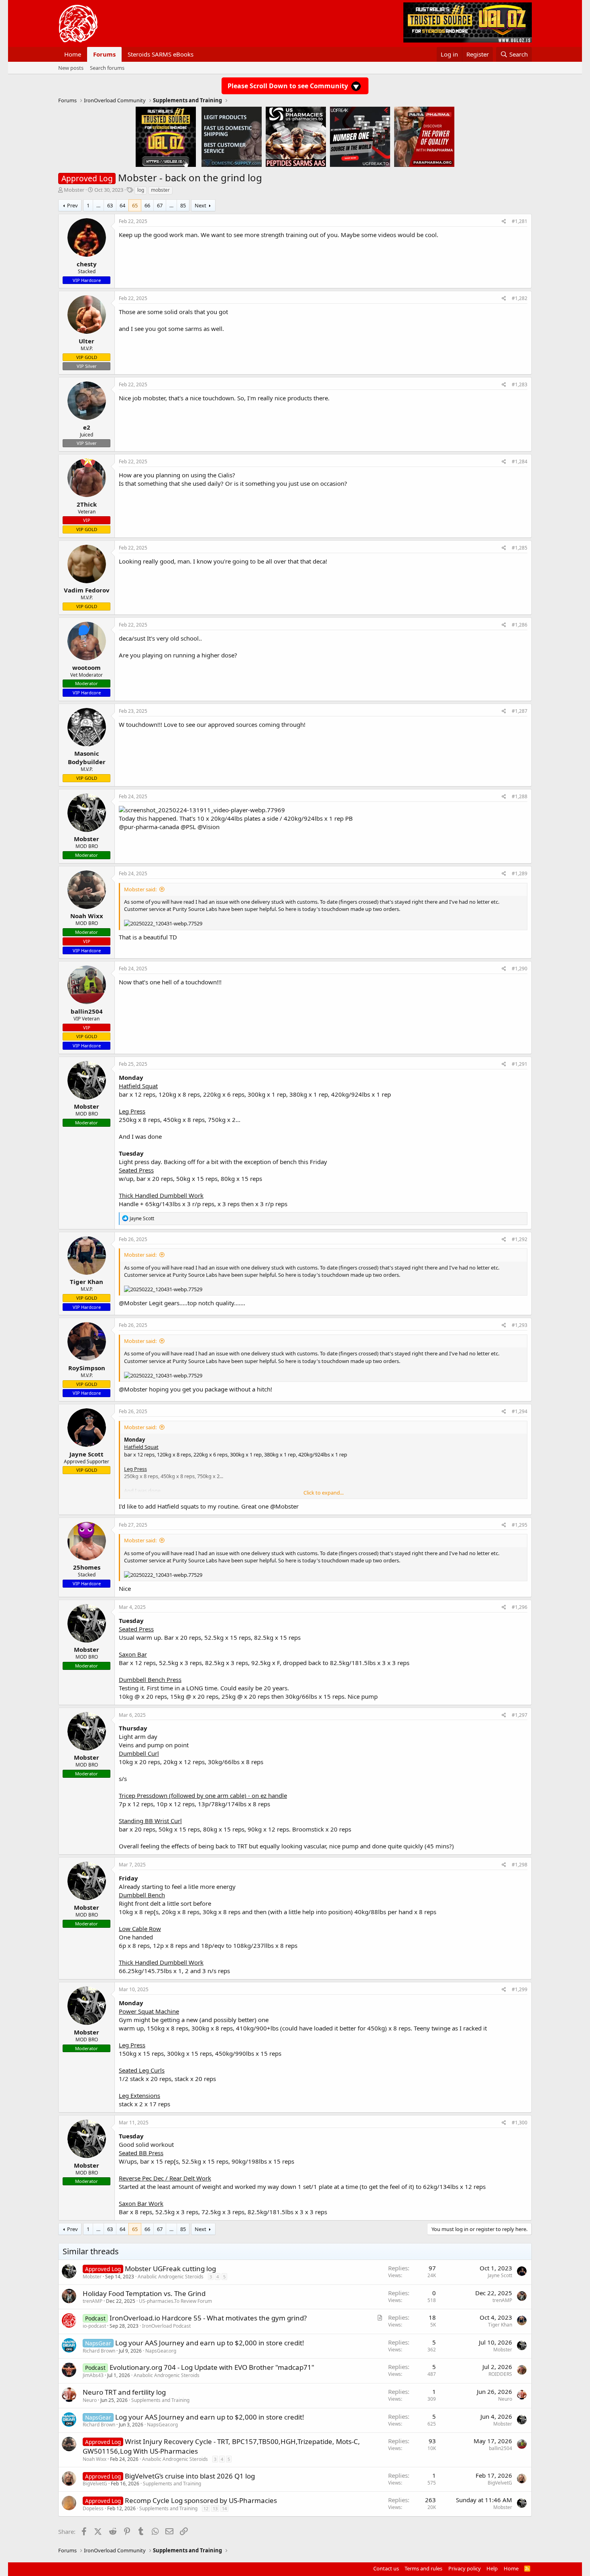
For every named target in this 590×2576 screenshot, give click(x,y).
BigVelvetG (95, 2484)
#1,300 (520, 2123)
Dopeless (93, 2508)
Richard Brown (99, 2351)
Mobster (74, 190)
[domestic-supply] (232, 136)
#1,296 (520, 1607)
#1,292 (520, 1239)
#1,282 (520, 298)
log (141, 190)
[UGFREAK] (360, 136)
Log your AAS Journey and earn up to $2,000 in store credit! (210, 2343)
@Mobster (133, 1303)
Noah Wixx (95, 2459)
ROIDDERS (500, 2374)
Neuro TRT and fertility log (124, 2392)
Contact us (386, 2568)
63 (110, 205)
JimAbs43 (93, 2375)
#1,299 (520, 1989)
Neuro (90, 2400)
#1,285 (520, 548)
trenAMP (93, 2301)
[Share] (504, 222)
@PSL (188, 827)
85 (183, 205)
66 (147, 205)
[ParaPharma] (424, 136)
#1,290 (520, 969)
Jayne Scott (500, 2275)
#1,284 (520, 461)
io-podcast (94, 2326)
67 (160, 205)
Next (200, 205)
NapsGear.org (161, 2351)
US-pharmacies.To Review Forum (175, 2301)
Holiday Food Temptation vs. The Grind (144, 2293)
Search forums (107, 68)
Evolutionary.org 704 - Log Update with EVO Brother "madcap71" (212, 2367)
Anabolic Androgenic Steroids (171, 2277)
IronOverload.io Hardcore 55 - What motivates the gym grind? (208, 2318)
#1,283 (520, 384)
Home (73, 54)
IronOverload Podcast (166, 2326)
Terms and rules (423, 2568)
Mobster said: (140, 889)
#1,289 (520, 873)
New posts (71, 68)
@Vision (209, 827)
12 (206, 2508)
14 (224, 2508)
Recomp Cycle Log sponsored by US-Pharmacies (201, 2500)
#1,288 (520, 796)
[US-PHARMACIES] (296, 136)
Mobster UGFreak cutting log (170, 2269)
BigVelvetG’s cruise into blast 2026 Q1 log (190, 2476)
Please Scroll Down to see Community (289, 86)
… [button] (98, 205)
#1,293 (520, 1325)
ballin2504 (500, 2448)
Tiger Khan (500, 2325)
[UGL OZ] (166, 136)
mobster (160, 190)
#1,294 (520, 1411)
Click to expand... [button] (323, 1493)
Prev (72, 205)
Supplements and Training (160, 2400)
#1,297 (520, 1715)
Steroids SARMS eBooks (161, 54)
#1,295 (520, 1525)
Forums (104, 54)
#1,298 (520, 1865)
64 (122, 205)
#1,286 (520, 625)
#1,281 (520, 221)
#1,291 (520, 1064)
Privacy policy (465, 2568)
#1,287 (520, 711)
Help (492, 2568)
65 (135, 205)
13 (215, 2508)
